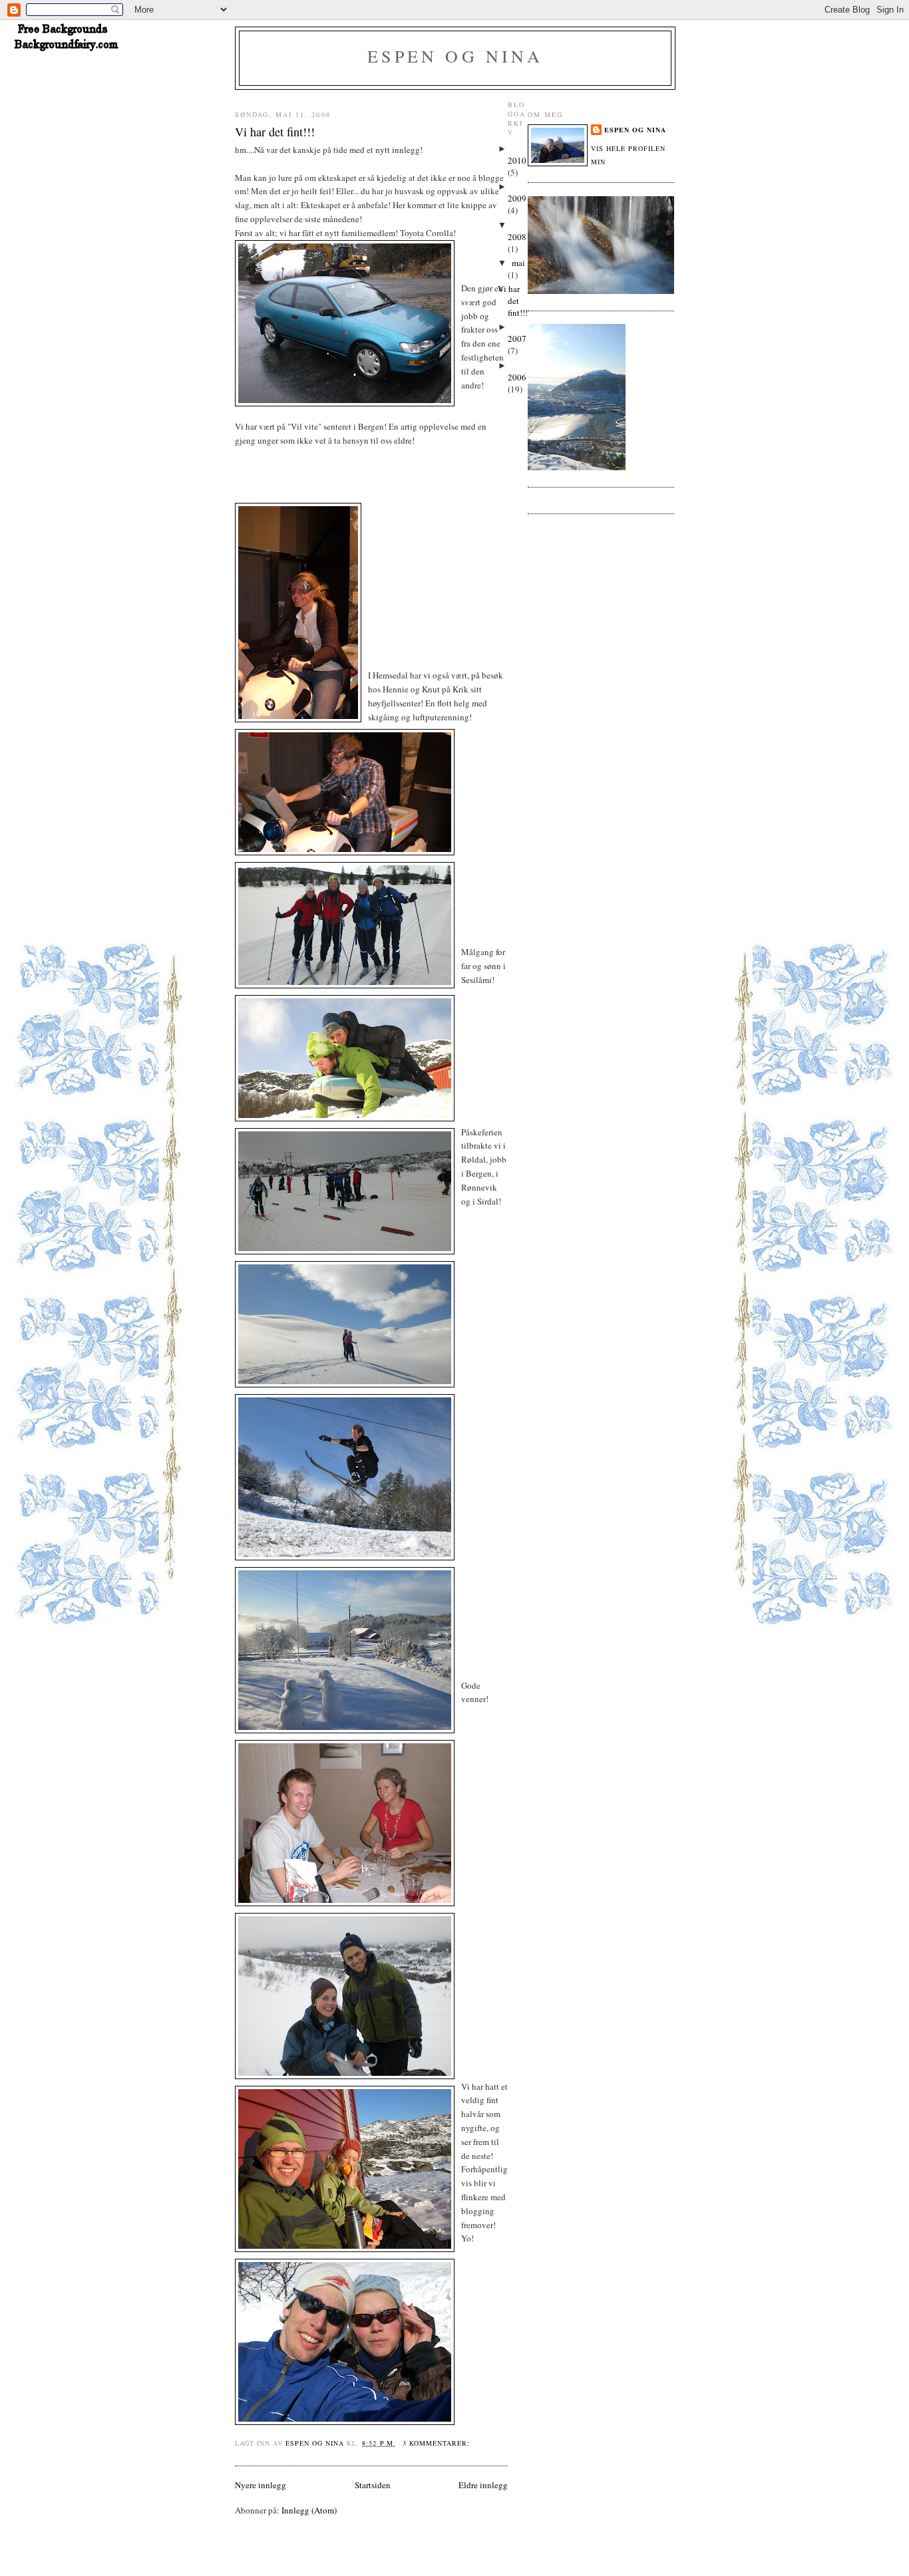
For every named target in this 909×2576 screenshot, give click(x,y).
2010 (517, 160)
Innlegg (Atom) (309, 2510)
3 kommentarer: (438, 2443)
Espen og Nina (455, 56)
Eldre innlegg (483, 2485)
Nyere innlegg (261, 2485)
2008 (517, 237)
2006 (517, 377)
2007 (517, 339)
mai (518, 263)
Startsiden (373, 2485)
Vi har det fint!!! (275, 132)
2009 (517, 198)
